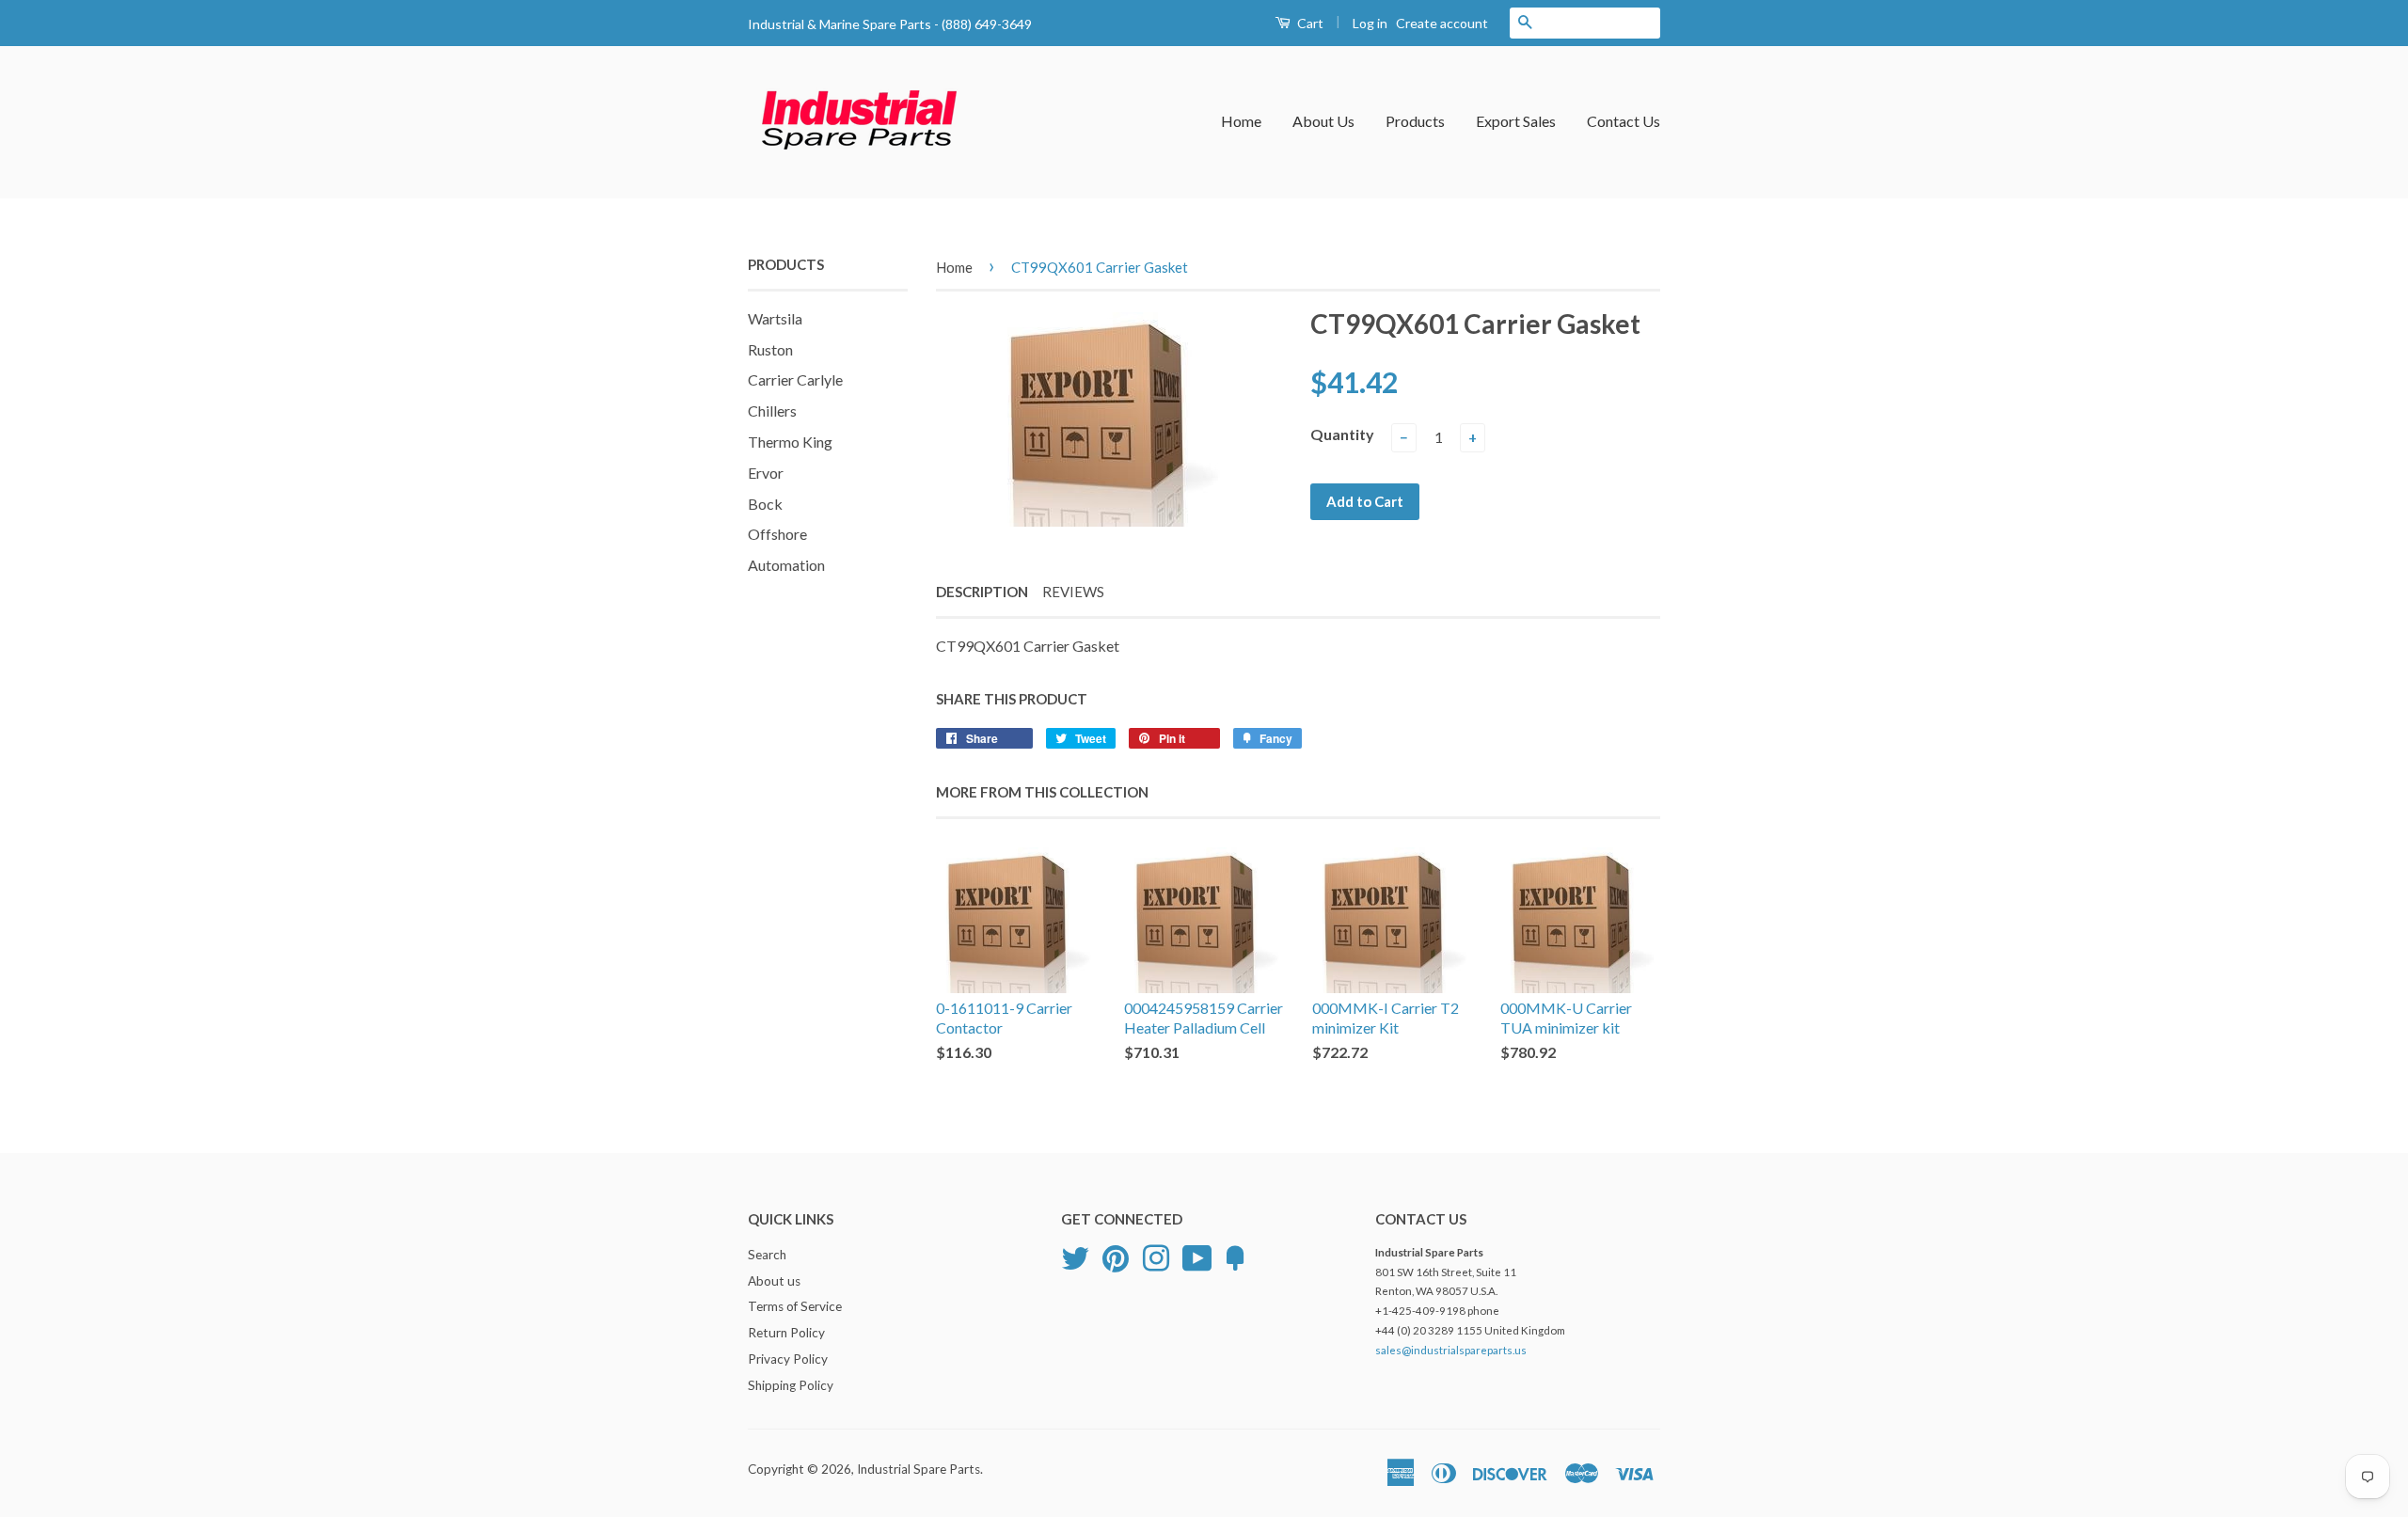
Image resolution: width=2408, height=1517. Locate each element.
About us (774, 1281)
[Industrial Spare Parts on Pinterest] (1116, 1256)
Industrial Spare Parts (919, 1469)
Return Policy (786, 1333)
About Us (1323, 121)
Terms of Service (795, 1306)
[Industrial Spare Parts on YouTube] (1197, 1256)
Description (982, 592)
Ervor (766, 473)
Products (1415, 121)
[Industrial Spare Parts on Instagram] (1156, 1256)
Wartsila (775, 318)
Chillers (772, 411)
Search (767, 1255)
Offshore (777, 534)
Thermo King (790, 442)
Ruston (770, 349)
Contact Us (1624, 121)
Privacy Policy (788, 1359)
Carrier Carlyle (795, 379)
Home (1241, 121)
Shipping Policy (791, 1385)
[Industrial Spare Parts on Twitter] (1075, 1256)
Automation (786, 565)
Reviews (1073, 592)
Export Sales (1516, 121)
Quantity (1342, 434)
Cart (1309, 23)
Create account (1442, 23)
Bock (765, 504)
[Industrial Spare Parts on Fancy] (1235, 1256)
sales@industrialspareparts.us (1451, 1350)
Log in (1370, 23)
